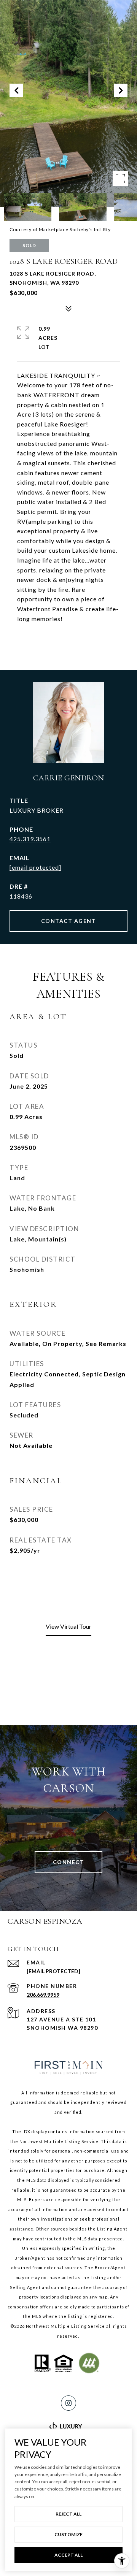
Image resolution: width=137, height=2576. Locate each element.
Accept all (68, 2555)
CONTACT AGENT (69, 921)
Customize (68, 2534)
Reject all (68, 2514)
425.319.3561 (30, 839)
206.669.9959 (43, 1995)
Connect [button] (69, 1862)
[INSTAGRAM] (68, 2403)
